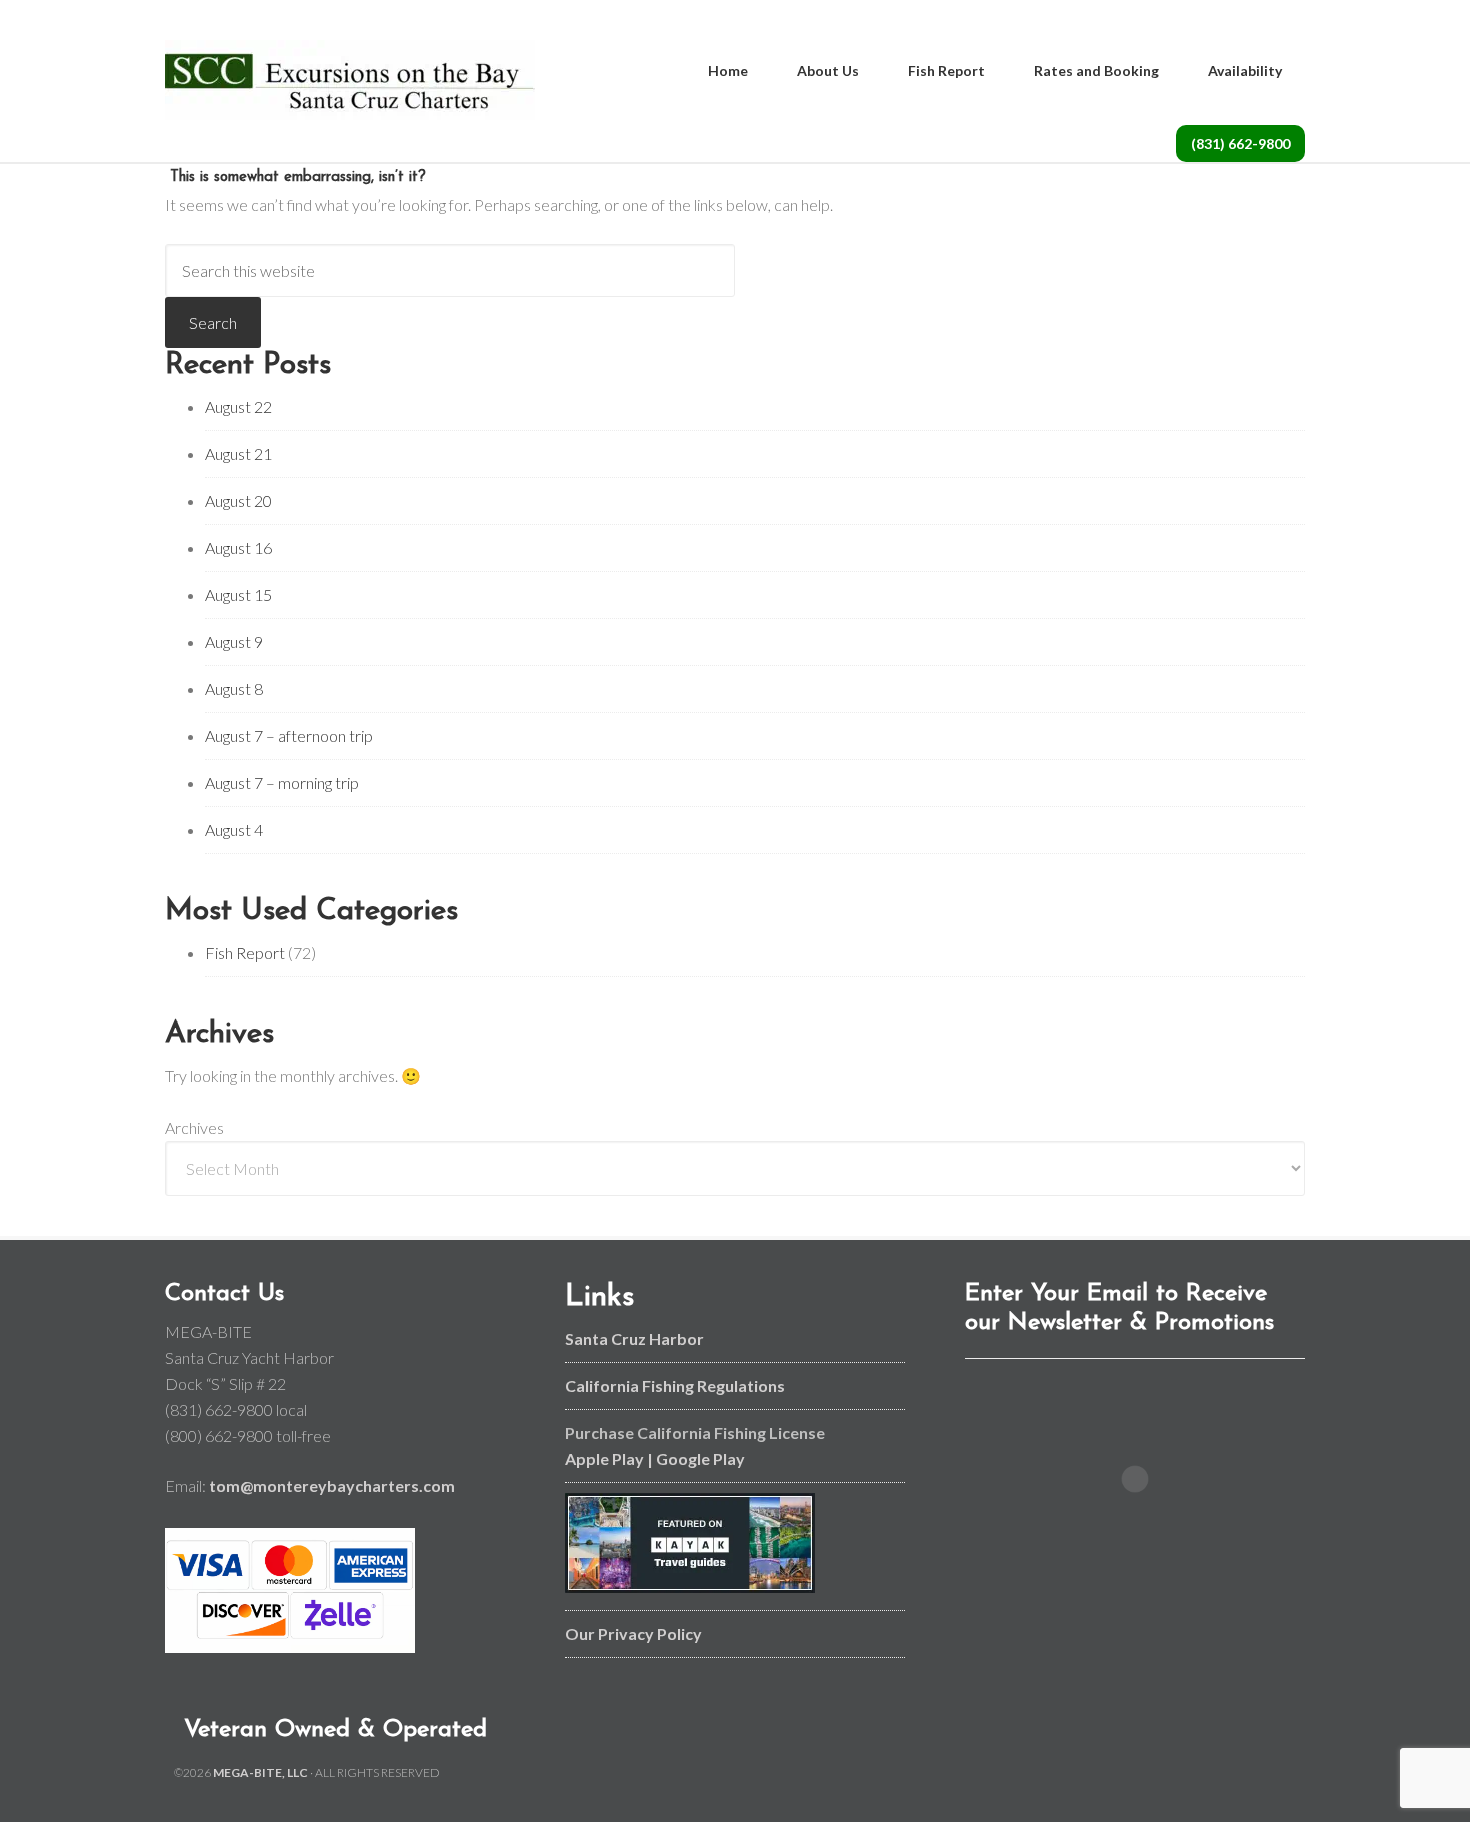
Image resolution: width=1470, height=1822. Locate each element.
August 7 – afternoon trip (289, 735)
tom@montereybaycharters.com (332, 1485)
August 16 (238, 547)
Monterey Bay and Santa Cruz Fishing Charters (350, 80)
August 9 (234, 641)
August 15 (238, 594)
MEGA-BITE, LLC (260, 1772)
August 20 (238, 500)
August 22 (238, 406)
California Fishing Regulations (675, 1385)
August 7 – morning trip (282, 782)
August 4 (234, 829)
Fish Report (245, 952)
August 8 (234, 688)
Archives (194, 1127)
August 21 (238, 453)
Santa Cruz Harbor (634, 1338)
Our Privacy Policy (633, 1633)
